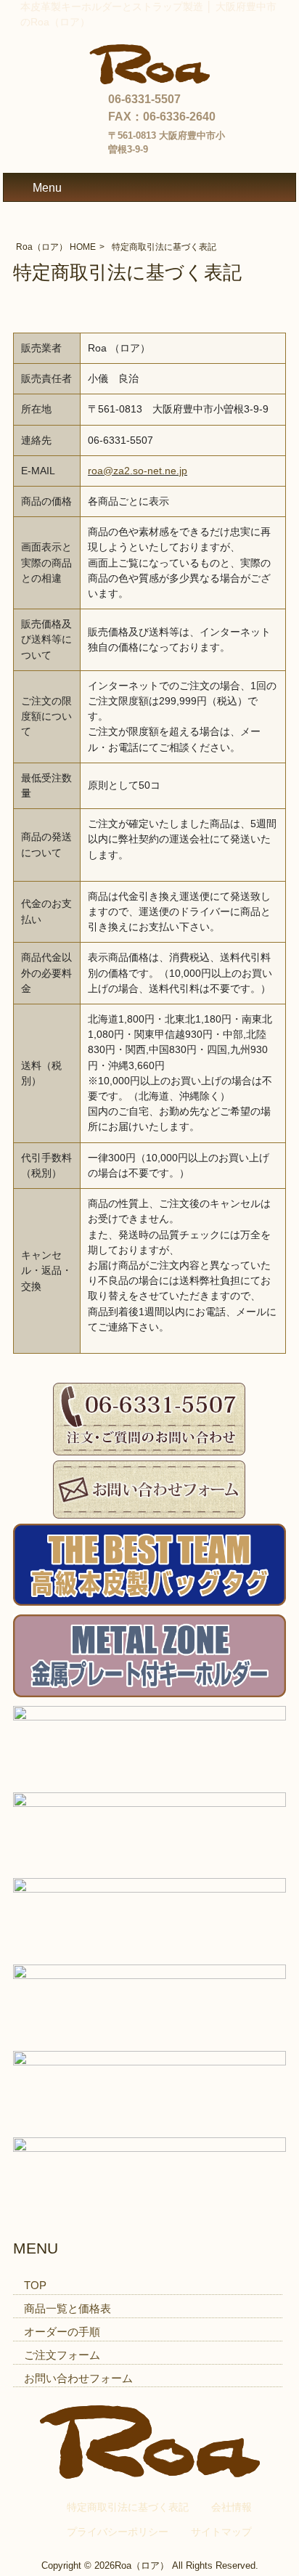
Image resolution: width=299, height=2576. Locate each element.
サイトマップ (221, 2532)
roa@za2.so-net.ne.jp (138, 471)
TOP (35, 2285)
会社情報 (232, 2507)
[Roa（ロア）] (149, 80)
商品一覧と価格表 (67, 2308)
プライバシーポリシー (118, 2532)
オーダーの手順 (62, 2332)
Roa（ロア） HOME (56, 247)
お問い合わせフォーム (78, 2378)
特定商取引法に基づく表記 (128, 2507)
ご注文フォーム (62, 2355)
